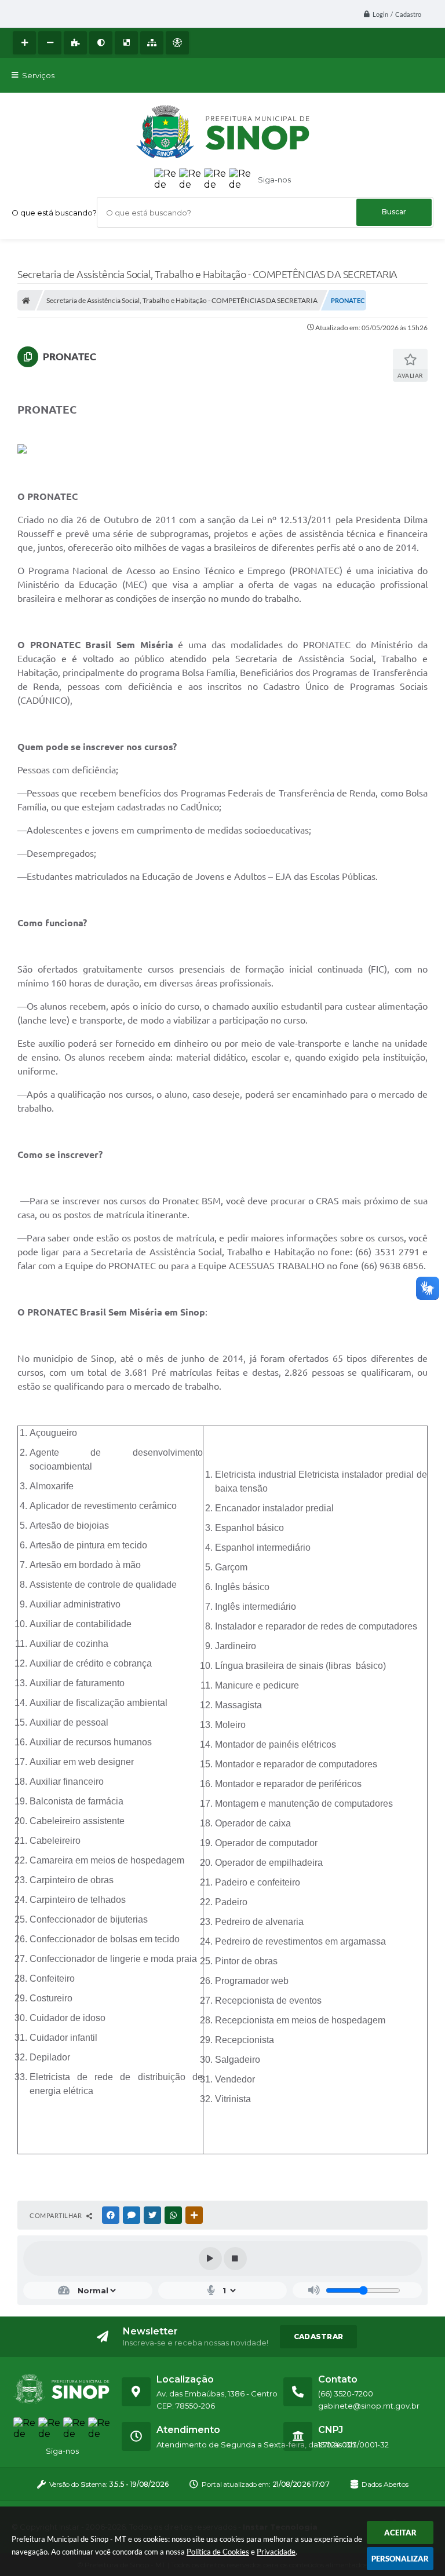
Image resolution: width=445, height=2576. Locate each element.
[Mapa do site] (152, 43)
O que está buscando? (54, 213)
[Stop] (235, 2259)
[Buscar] (394, 212)
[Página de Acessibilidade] (177, 43)
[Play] (210, 2259)
